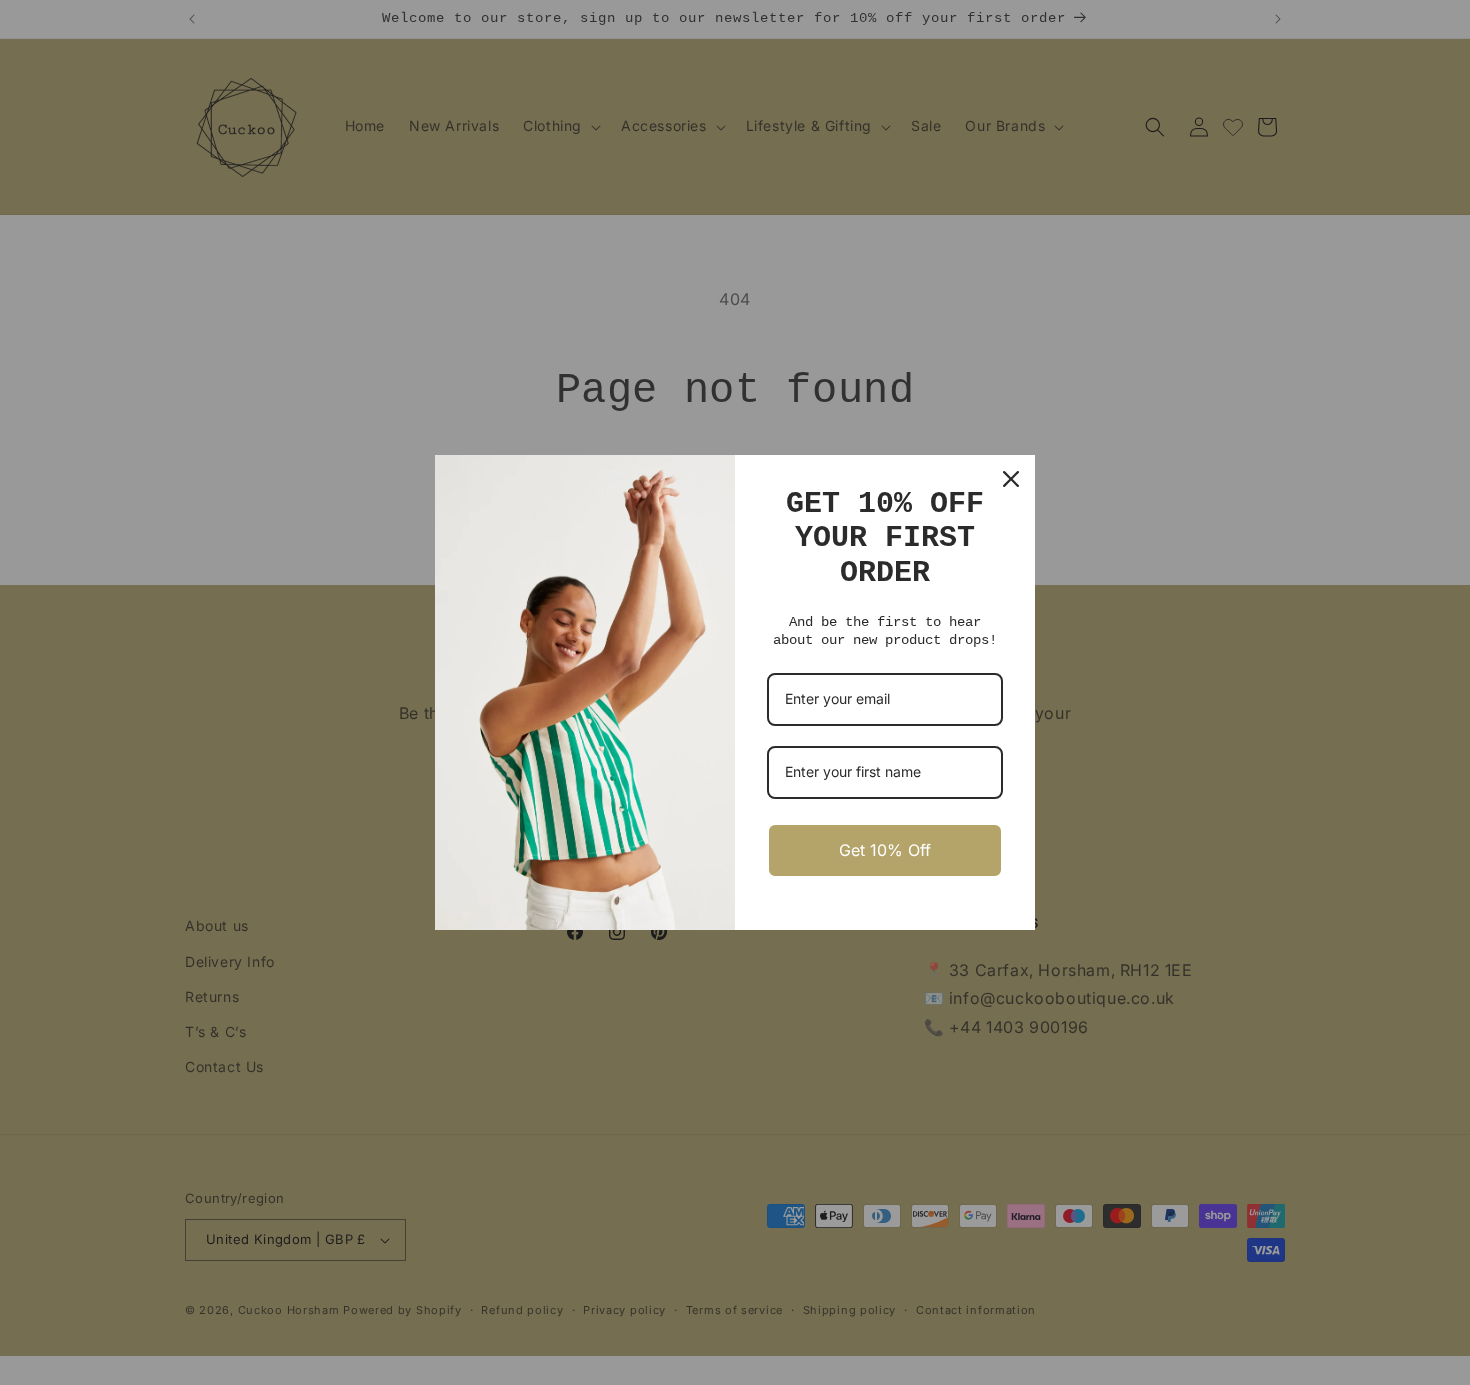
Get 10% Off (885, 850)
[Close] (1011, 479)
